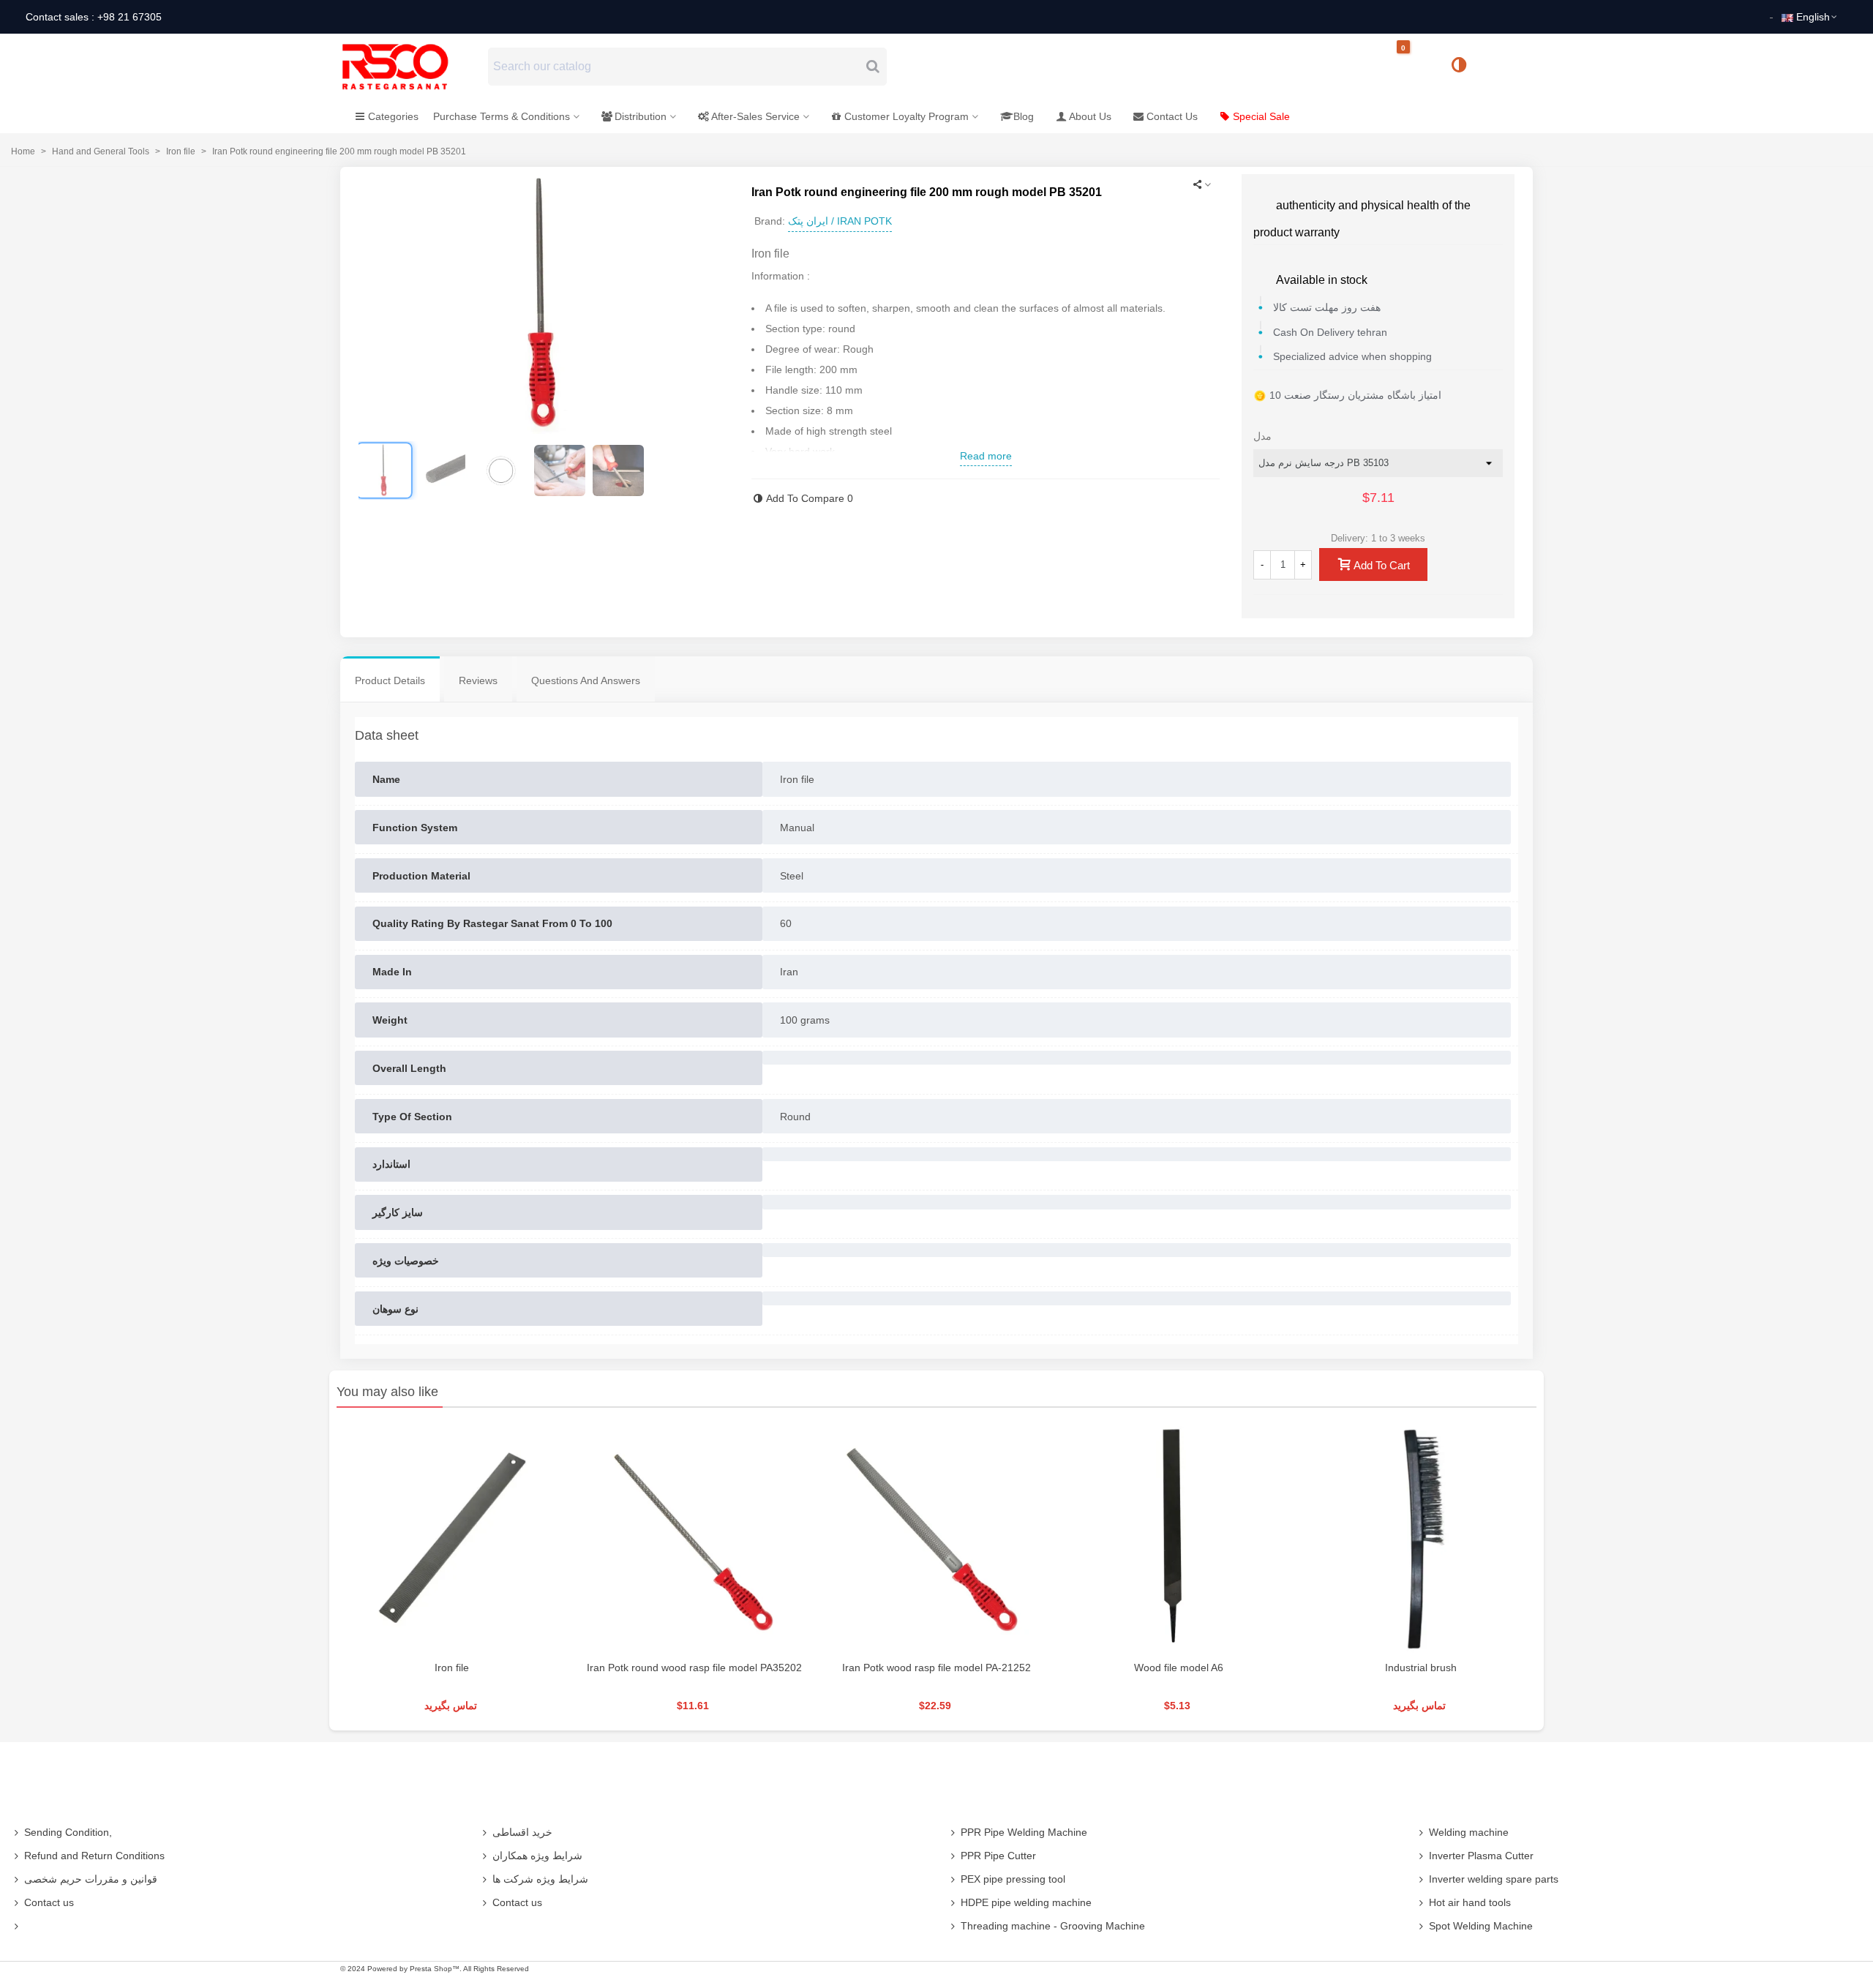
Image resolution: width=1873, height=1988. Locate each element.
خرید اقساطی (522, 1832)
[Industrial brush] (1421, 1538)
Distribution (641, 116)
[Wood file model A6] (1179, 1538)
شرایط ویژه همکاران (537, 1856)
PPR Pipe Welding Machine (1024, 1832)
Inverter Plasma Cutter (1481, 1856)
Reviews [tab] (478, 680)
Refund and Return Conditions (94, 1856)
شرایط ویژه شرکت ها (540, 1879)
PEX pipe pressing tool (1013, 1879)
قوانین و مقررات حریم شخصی (91, 1879)
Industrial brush (1421, 1668)
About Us (1090, 116)
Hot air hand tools (1470, 1902)
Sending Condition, (68, 1832)
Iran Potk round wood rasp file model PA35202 (694, 1668)
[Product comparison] (1464, 67)
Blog (1024, 116)
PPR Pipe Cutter (998, 1856)
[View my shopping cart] (1416, 67)
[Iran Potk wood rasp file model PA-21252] (936, 1538)
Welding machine (1469, 1832)
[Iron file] (452, 1538)
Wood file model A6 (1179, 1668)
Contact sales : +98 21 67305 (94, 17)
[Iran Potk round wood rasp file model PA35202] (694, 1538)
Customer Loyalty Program (907, 116)
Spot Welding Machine (1481, 1926)
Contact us (49, 1902)
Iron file (452, 1668)
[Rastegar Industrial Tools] (411, 67)
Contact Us (1172, 116)
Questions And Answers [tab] (586, 680)
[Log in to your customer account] (1508, 66)
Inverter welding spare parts (1494, 1879)
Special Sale (1261, 116)
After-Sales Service (755, 116)
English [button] (1813, 17)
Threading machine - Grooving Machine (1053, 1926)
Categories (393, 116)
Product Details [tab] (390, 680)
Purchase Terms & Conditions (502, 116)
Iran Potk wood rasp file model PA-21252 (936, 1668)
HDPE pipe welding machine (1026, 1902)
